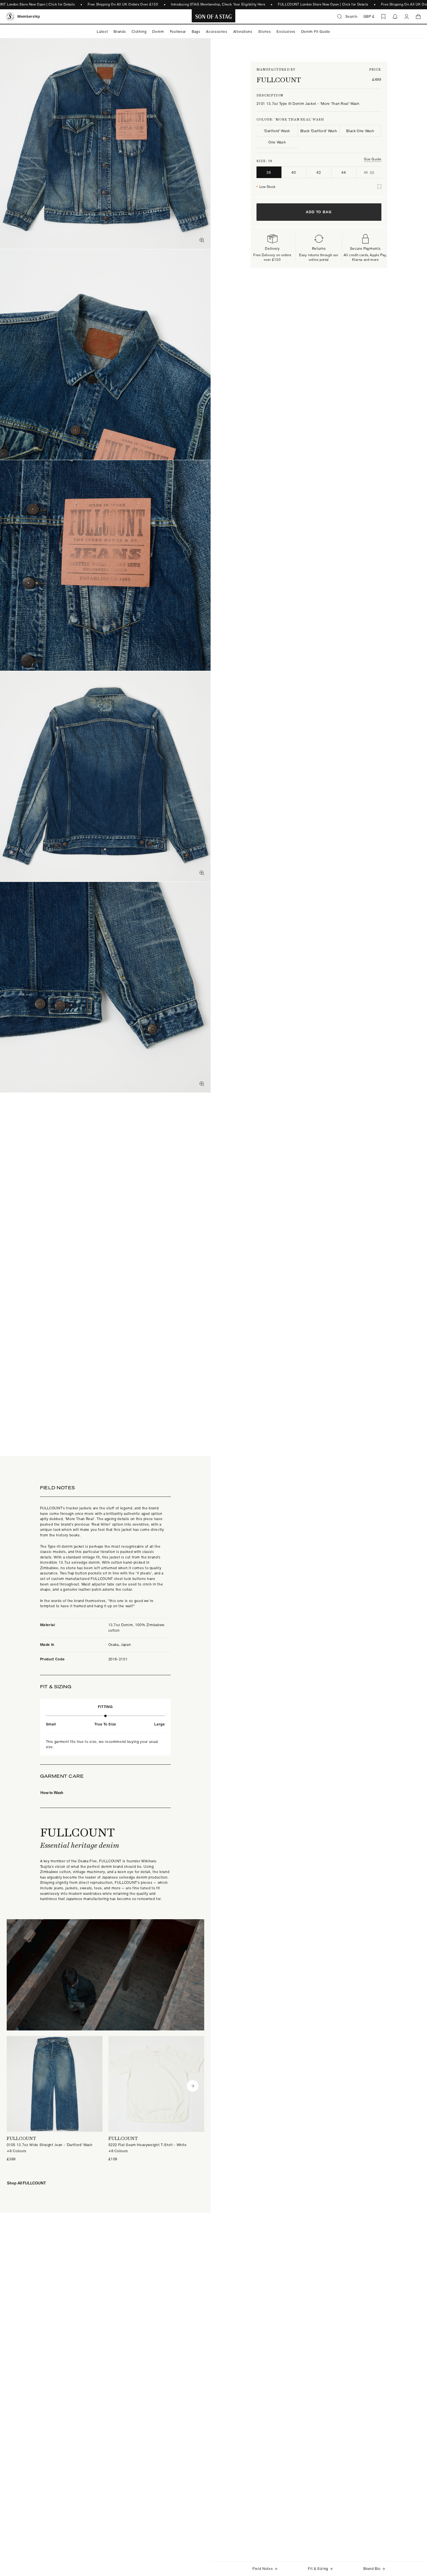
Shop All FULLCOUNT (26, 2183)
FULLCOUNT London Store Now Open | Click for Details (323, 4)
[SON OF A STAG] (214, 17)
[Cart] (418, 17)
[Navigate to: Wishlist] (383, 17)
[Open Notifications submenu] (395, 17)
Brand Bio (372, 2569)
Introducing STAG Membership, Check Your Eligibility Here (218, 4)
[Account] (407, 17)
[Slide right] (193, 2086)
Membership (29, 16)
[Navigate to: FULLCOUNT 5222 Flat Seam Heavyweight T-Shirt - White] (156, 2099)
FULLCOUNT (279, 80)
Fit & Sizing (318, 2569)
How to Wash (52, 1792)
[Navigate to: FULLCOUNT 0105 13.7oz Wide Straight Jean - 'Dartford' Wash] (55, 2099)
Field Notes (263, 2569)
